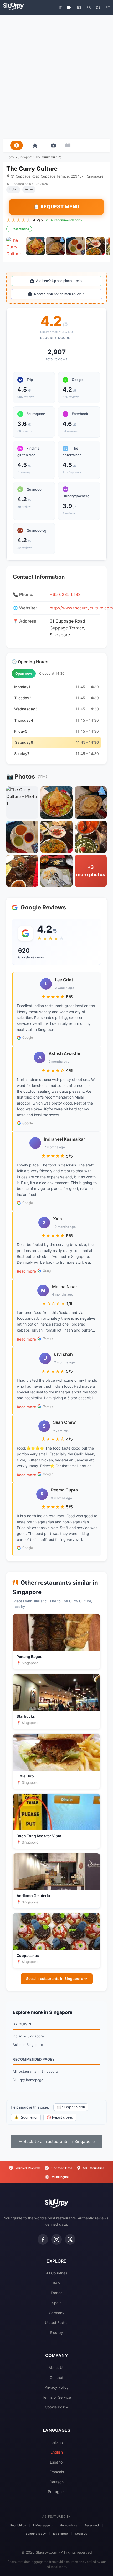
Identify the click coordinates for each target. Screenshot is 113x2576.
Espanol (57, 2462)
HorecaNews (69, 2525)
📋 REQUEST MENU (56, 207)
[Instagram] (56, 2239)
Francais (57, 2472)
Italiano (57, 2442)
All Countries (57, 2273)
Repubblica (18, 2525)
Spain (57, 2303)
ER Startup (60, 2534)
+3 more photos (91, 871)
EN (69, 7)
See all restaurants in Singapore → (57, 1979)
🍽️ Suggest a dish (71, 2107)
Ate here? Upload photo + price (60, 281)
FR (89, 7)
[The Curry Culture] (16, 246)
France (57, 2293)
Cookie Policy (56, 2407)
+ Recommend (19, 229)
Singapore (25, 157)
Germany (57, 2313)
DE (98, 7)
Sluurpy (56, 2333)
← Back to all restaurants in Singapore (56, 2141)
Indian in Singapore (28, 2036)
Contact (56, 2378)
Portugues (57, 2492)
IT (60, 7)
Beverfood (92, 2525)
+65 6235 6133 (65, 594)
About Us (56, 2368)
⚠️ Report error (26, 2117)
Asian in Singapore (28, 2045)
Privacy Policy (56, 2387)
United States (57, 2323)
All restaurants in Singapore (35, 2071)
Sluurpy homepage (28, 2080)
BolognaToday (36, 2534)
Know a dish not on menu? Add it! (60, 294)
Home (11, 157)
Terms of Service (56, 2397)
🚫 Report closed (60, 2117)
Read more (26, 1271)
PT (108, 7)
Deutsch (56, 2482)
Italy (56, 2283)
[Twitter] (70, 2239)
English (57, 2452)
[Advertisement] (56, 77)
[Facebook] (43, 2239)
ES (79, 7)
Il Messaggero (43, 2525)
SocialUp (81, 2534)
